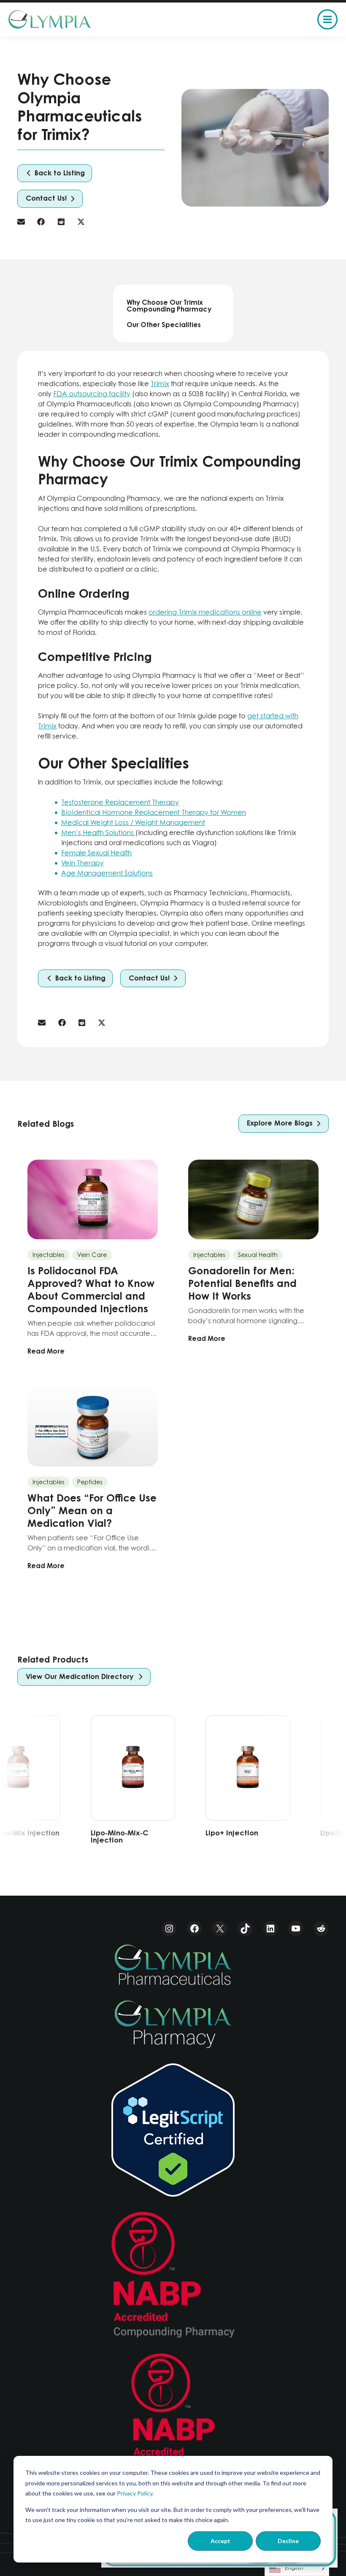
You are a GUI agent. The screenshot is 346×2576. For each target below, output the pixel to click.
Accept (220, 2541)
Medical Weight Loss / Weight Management (133, 822)
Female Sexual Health (96, 853)
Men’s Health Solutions (98, 833)
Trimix (160, 384)
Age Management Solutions (107, 873)
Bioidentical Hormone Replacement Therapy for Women (154, 812)
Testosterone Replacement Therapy (120, 802)
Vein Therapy (82, 863)
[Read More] (93, 1258)
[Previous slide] (45, 1786)
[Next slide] (301, 1786)
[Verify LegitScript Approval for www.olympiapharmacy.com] (173, 2130)
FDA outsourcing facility (92, 394)
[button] (55, 173)
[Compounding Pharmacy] (173, 2275)
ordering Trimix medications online (205, 612)
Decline (288, 2541)
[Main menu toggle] (327, 19)
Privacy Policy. (135, 2493)
